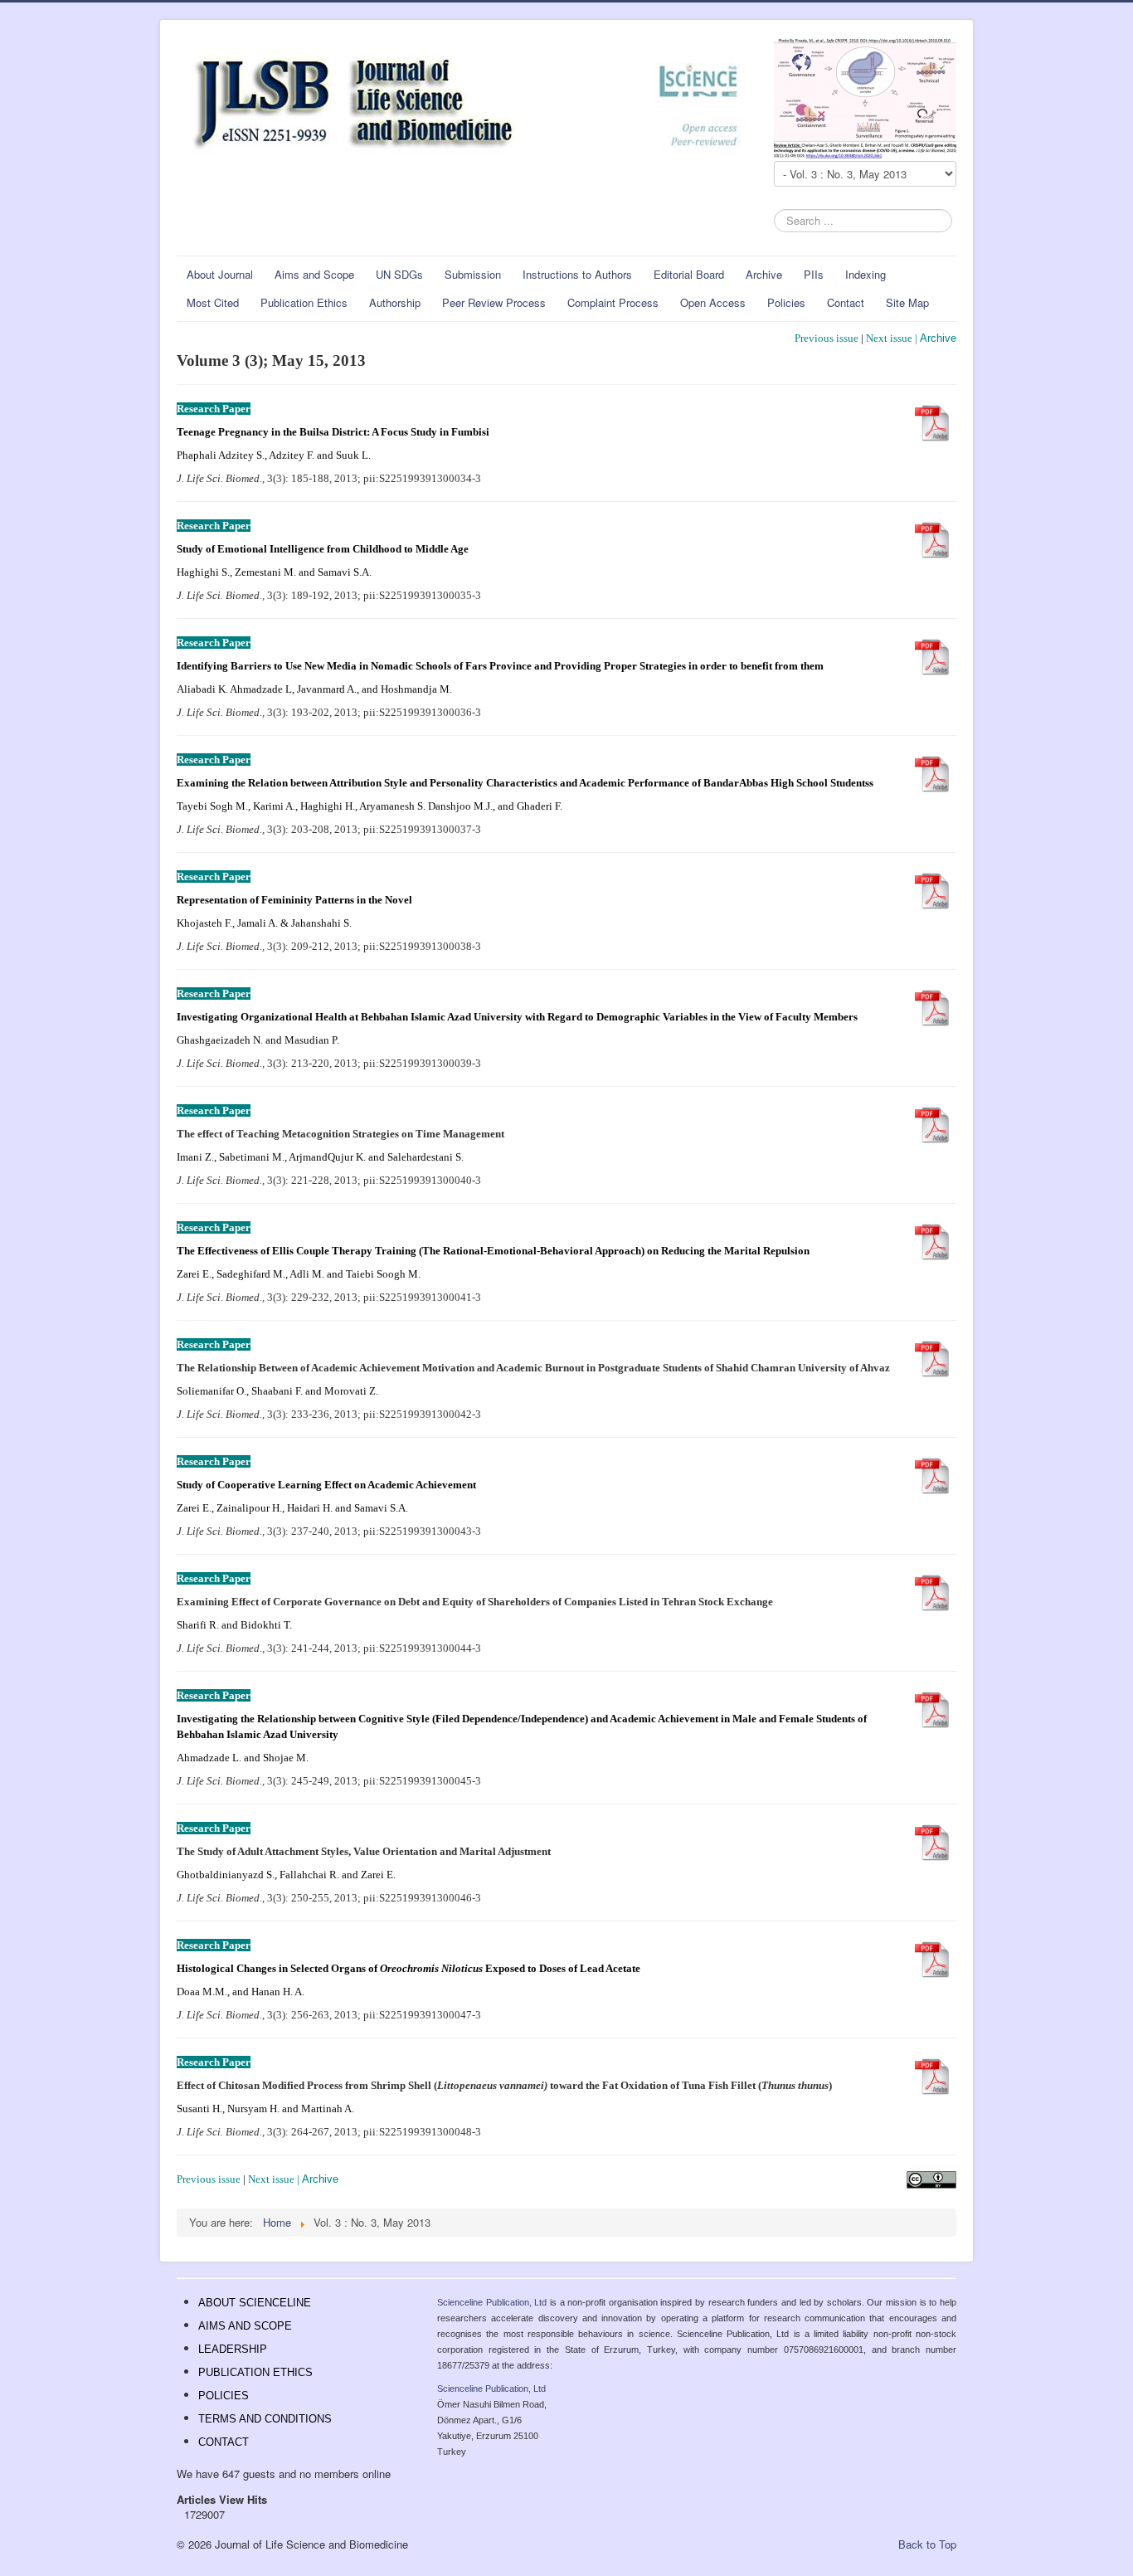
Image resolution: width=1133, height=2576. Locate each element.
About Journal (220, 274)
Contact (846, 302)
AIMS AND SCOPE (245, 2326)
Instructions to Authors (577, 274)
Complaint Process (613, 302)
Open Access (713, 302)
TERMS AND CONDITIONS (265, 2419)
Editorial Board (689, 274)
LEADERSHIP (233, 2349)
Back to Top (927, 2544)
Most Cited (213, 302)
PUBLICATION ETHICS (255, 2372)
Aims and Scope (314, 274)
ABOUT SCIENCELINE (255, 2303)
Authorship (395, 302)
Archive (764, 274)
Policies (786, 302)
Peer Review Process (494, 302)
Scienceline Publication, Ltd (492, 2302)
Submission (473, 274)
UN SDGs (399, 274)
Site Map (907, 302)
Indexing (866, 274)
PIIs (814, 274)
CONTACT (224, 2442)
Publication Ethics (304, 302)
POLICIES (224, 2396)
